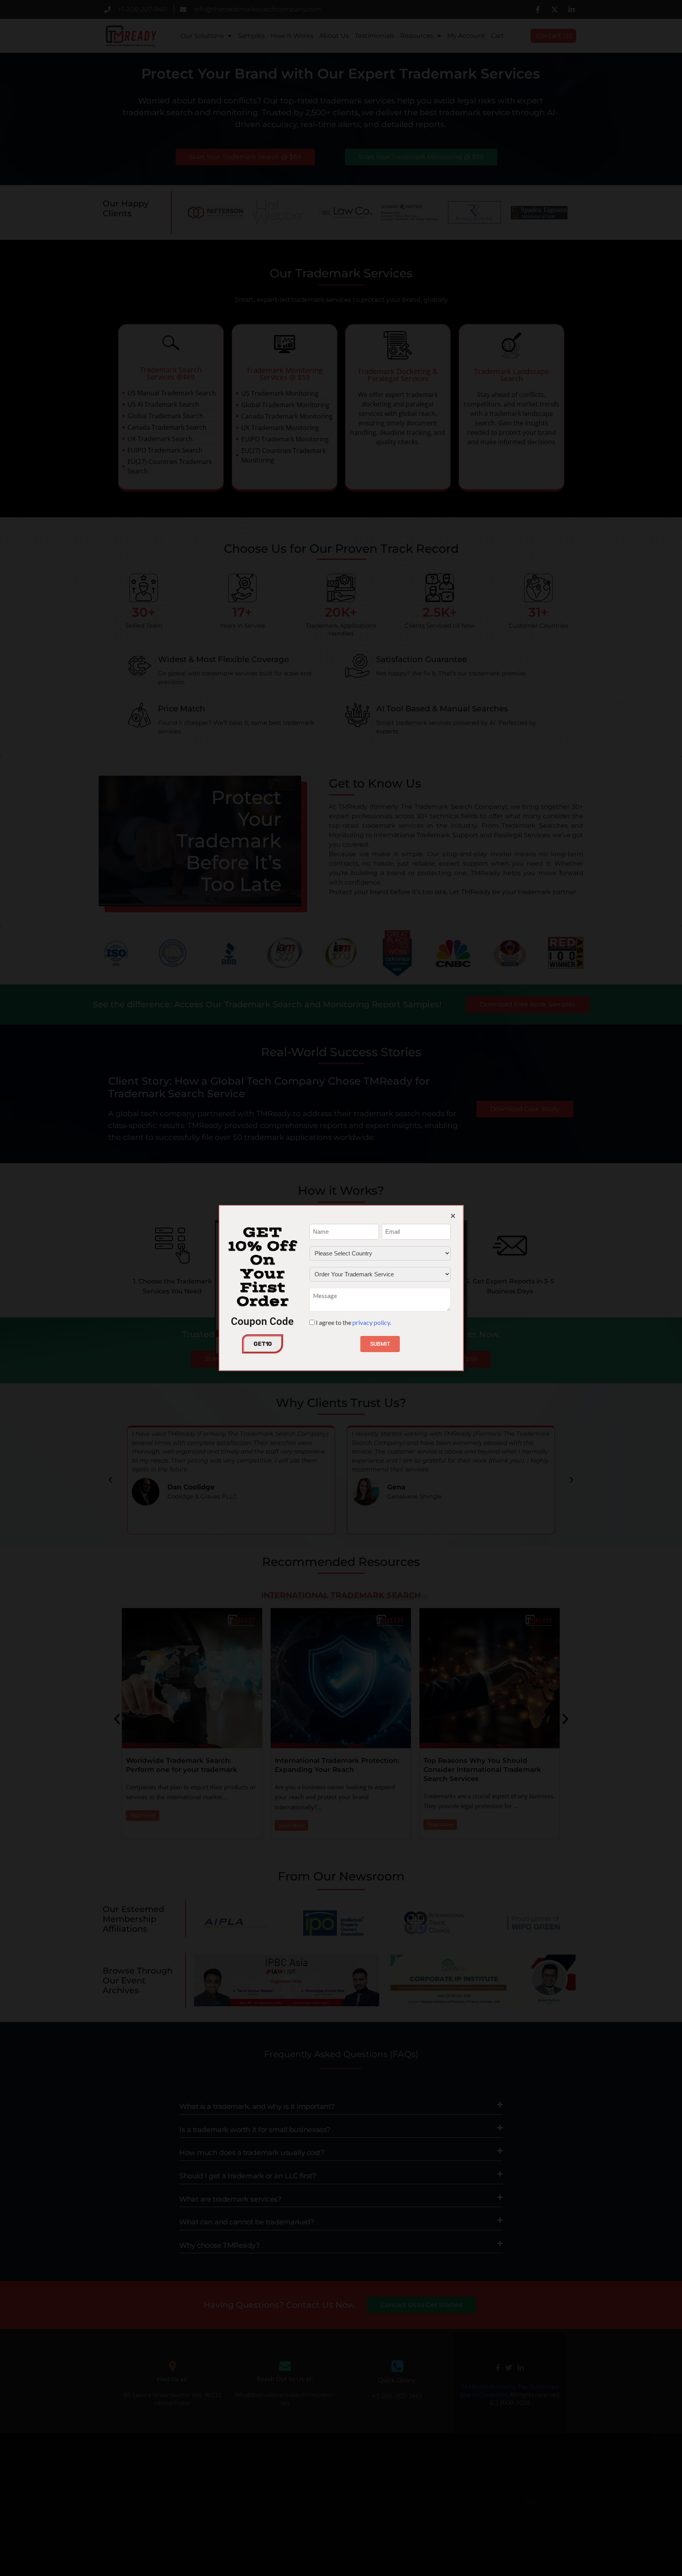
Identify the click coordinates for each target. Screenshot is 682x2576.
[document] (341, 1288)
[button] (453, 1216)
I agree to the (353, 1322)
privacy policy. (372, 1322)
